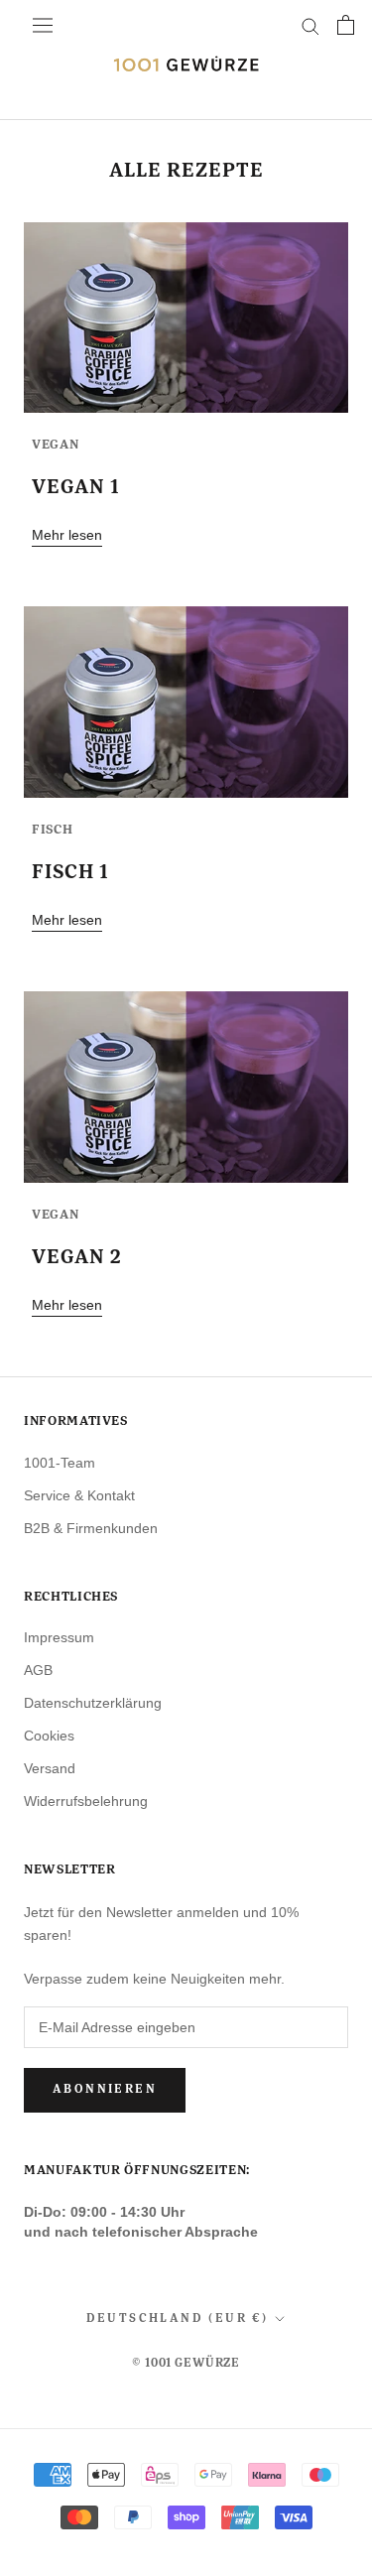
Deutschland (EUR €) (178, 2319)
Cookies (49, 1736)
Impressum (59, 1637)
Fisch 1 (70, 872)
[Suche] (310, 25)
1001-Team (60, 1463)
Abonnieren (105, 2090)
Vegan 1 (76, 487)
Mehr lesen (67, 535)
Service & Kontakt (79, 1495)
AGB (38, 1670)
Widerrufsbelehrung (86, 1801)
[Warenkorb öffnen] (346, 25)
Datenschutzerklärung (93, 1703)
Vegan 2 (77, 1257)
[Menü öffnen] (43, 25)
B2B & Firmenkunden (91, 1528)
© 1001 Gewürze (186, 2364)
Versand (50, 1768)
